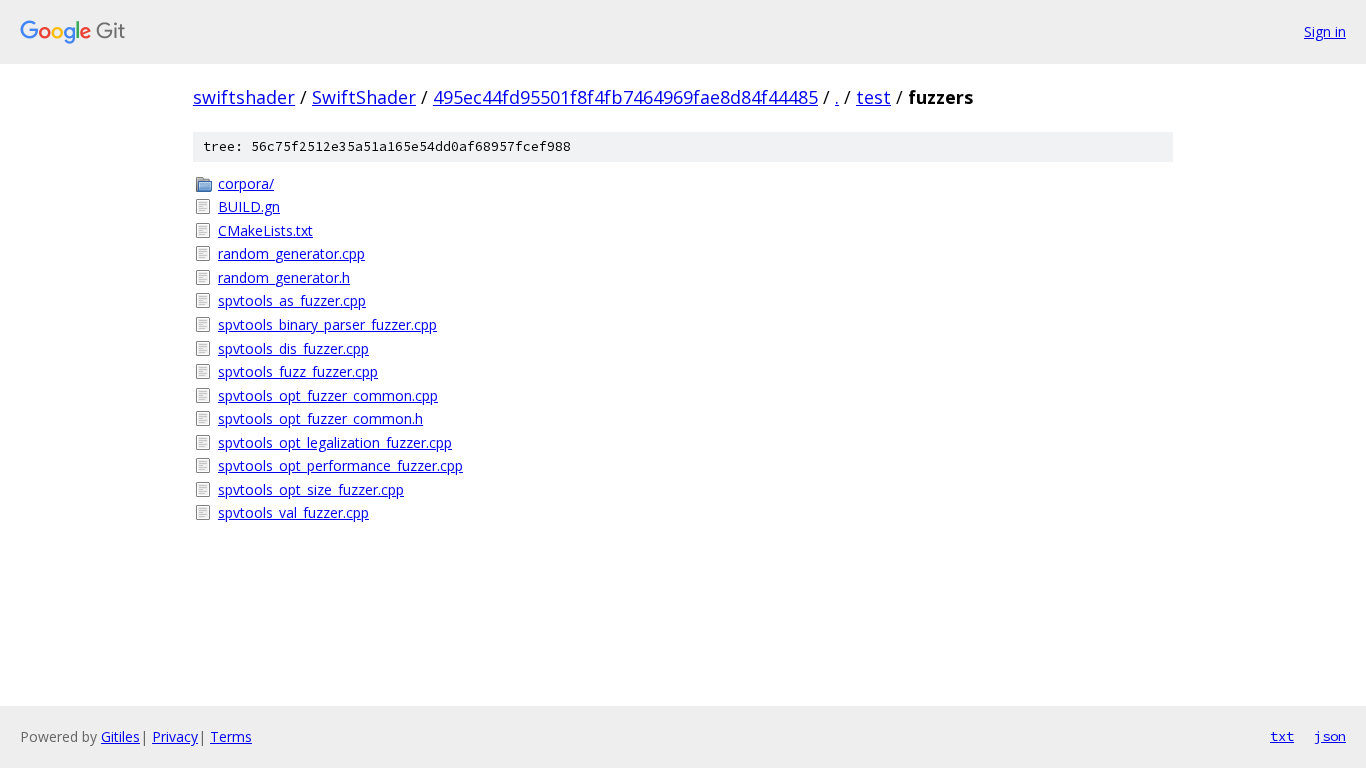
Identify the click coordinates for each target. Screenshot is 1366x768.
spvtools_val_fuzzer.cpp (293, 512)
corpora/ (246, 183)
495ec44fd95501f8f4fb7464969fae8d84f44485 (625, 97)
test (873, 97)
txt (1282, 736)
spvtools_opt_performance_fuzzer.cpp (340, 465)
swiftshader (244, 97)
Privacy (175, 736)
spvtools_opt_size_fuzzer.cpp (311, 489)
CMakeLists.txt (265, 230)
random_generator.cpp (291, 253)
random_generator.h (284, 277)
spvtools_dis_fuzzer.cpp (293, 348)
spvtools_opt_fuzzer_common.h (320, 418)
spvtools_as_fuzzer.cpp (292, 300)
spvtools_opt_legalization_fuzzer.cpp (335, 442)
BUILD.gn (249, 206)
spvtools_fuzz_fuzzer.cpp (298, 371)
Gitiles (120, 736)
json (1330, 736)
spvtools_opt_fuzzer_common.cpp (328, 395)
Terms (231, 736)
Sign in (1325, 31)
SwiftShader (364, 97)
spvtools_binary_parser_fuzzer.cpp (327, 324)
